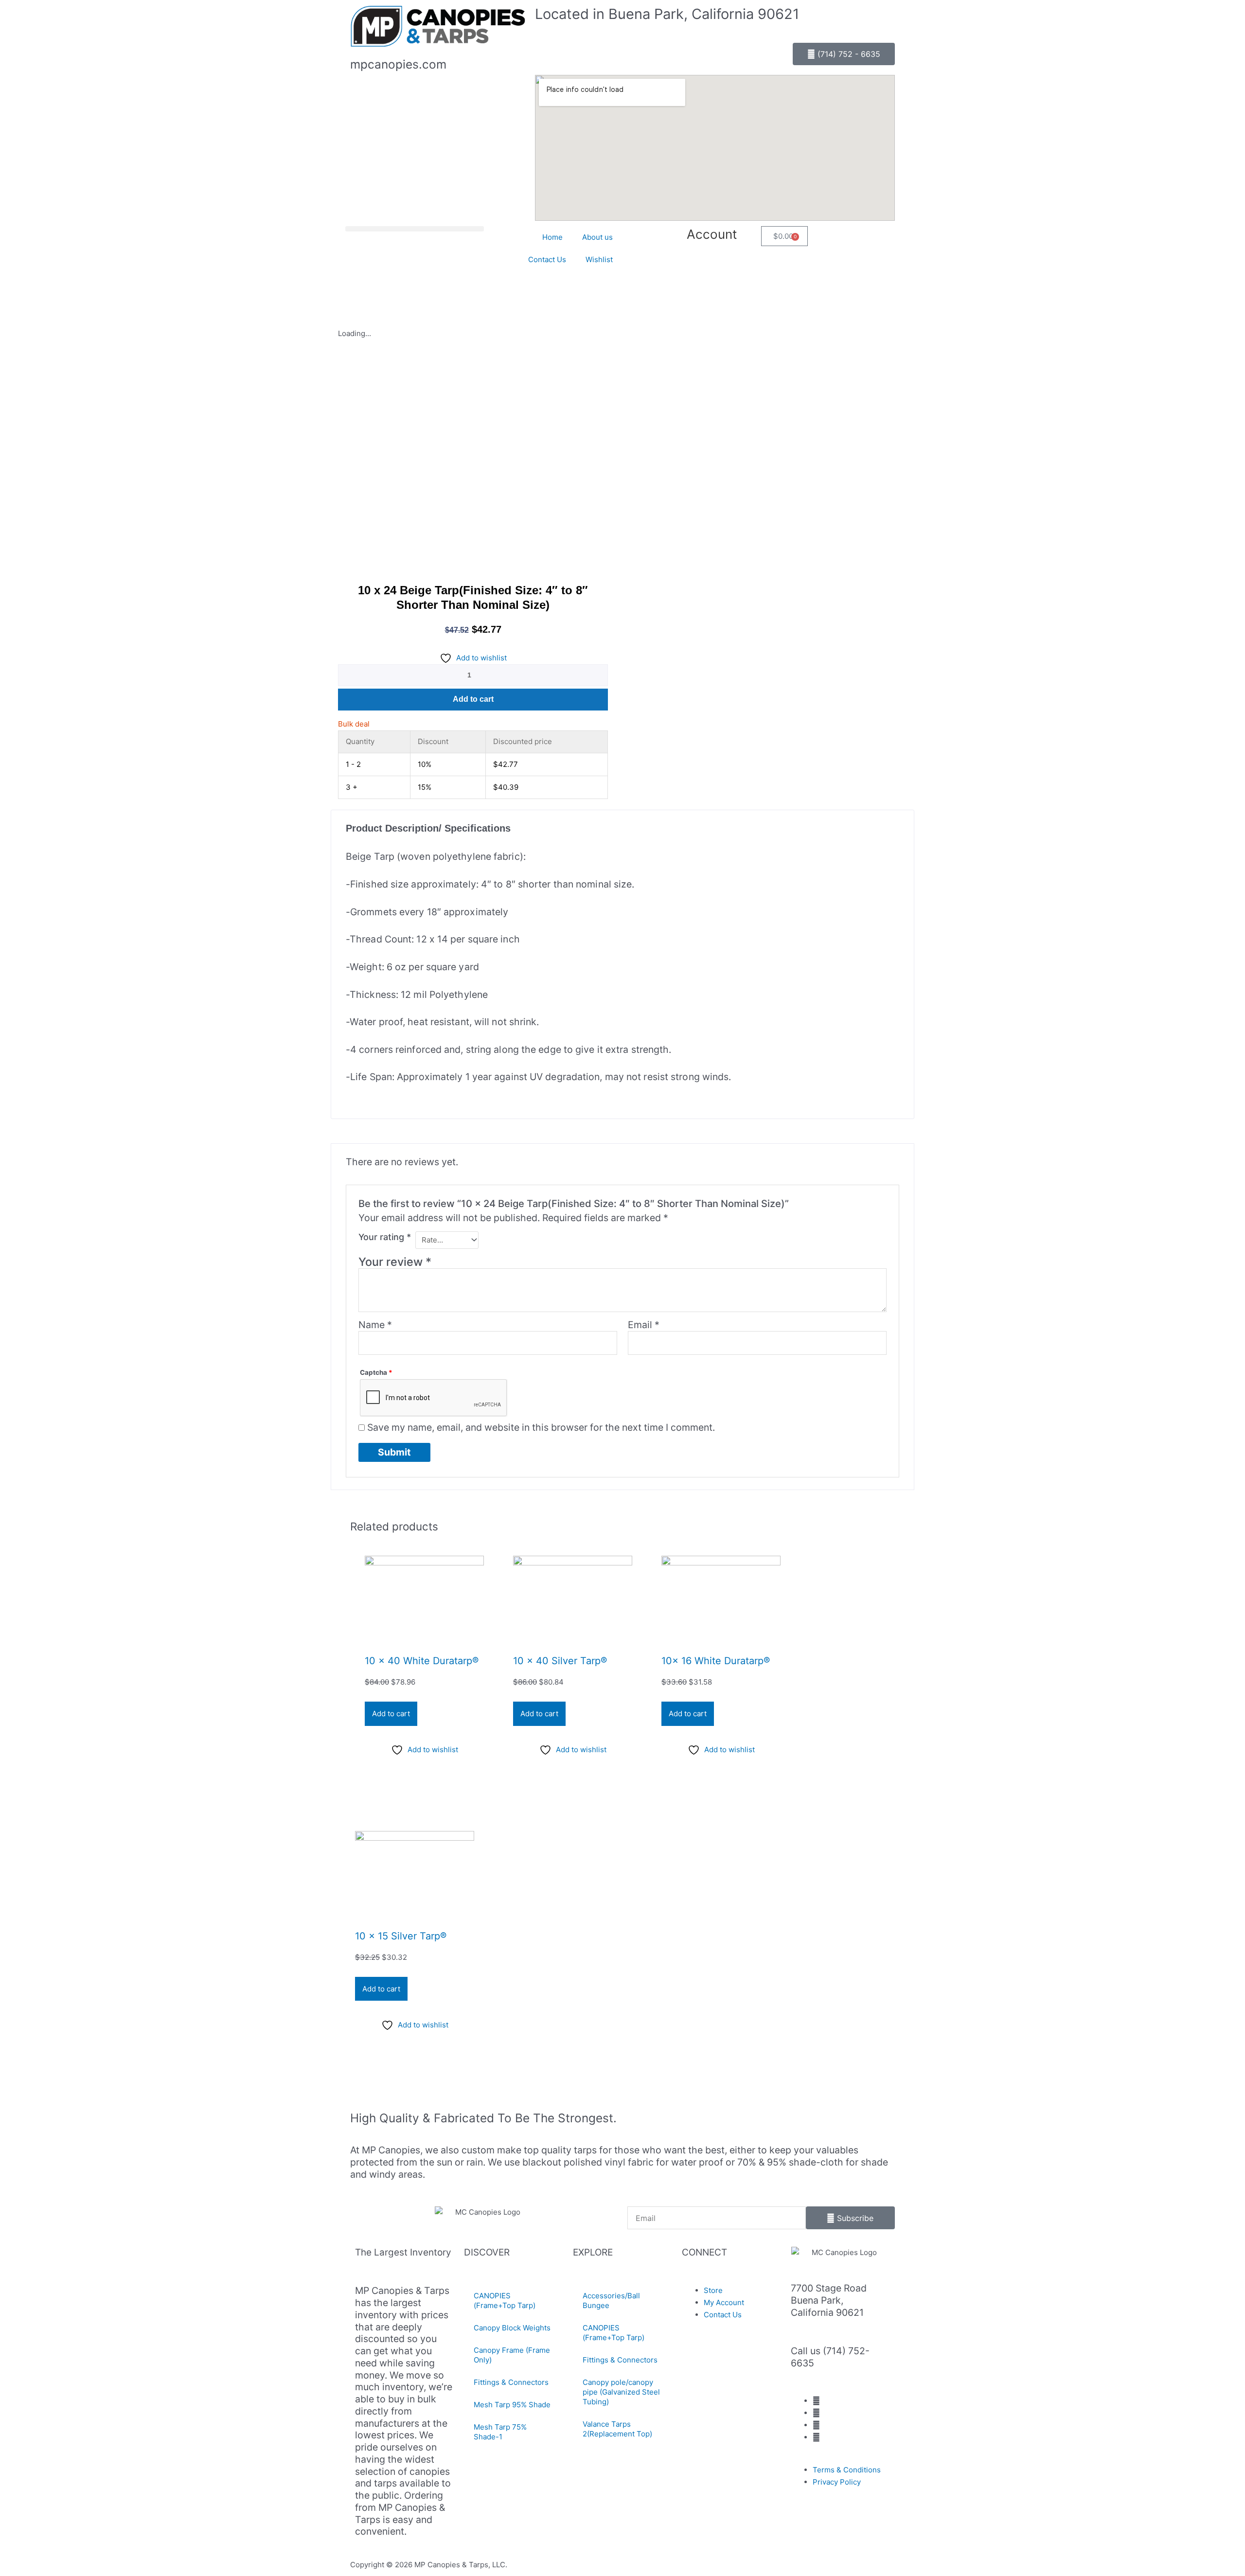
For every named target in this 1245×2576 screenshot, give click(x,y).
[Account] (749, 238)
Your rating (385, 1237)
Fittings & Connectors (511, 2382)
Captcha (376, 1372)
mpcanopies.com (398, 64)
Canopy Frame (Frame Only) (512, 2355)
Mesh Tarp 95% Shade (512, 2405)
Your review (395, 1262)
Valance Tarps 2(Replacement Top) (617, 2429)
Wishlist (599, 259)
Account (712, 234)
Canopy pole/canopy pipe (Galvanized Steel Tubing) (621, 2392)
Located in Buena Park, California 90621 (667, 14)
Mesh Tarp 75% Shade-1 (500, 2432)
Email (644, 1325)
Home (552, 237)
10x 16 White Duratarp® (716, 1661)
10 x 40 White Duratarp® (422, 1661)
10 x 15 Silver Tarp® (401, 1936)
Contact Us (547, 259)
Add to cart (473, 699)
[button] (415, 229)
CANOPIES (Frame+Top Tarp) (505, 2301)
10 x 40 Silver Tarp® (560, 1661)
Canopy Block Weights (512, 2328)
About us (597, 237)
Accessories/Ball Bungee (611, 2301)
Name (375, 1325)
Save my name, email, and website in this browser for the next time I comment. (541, 1427)
